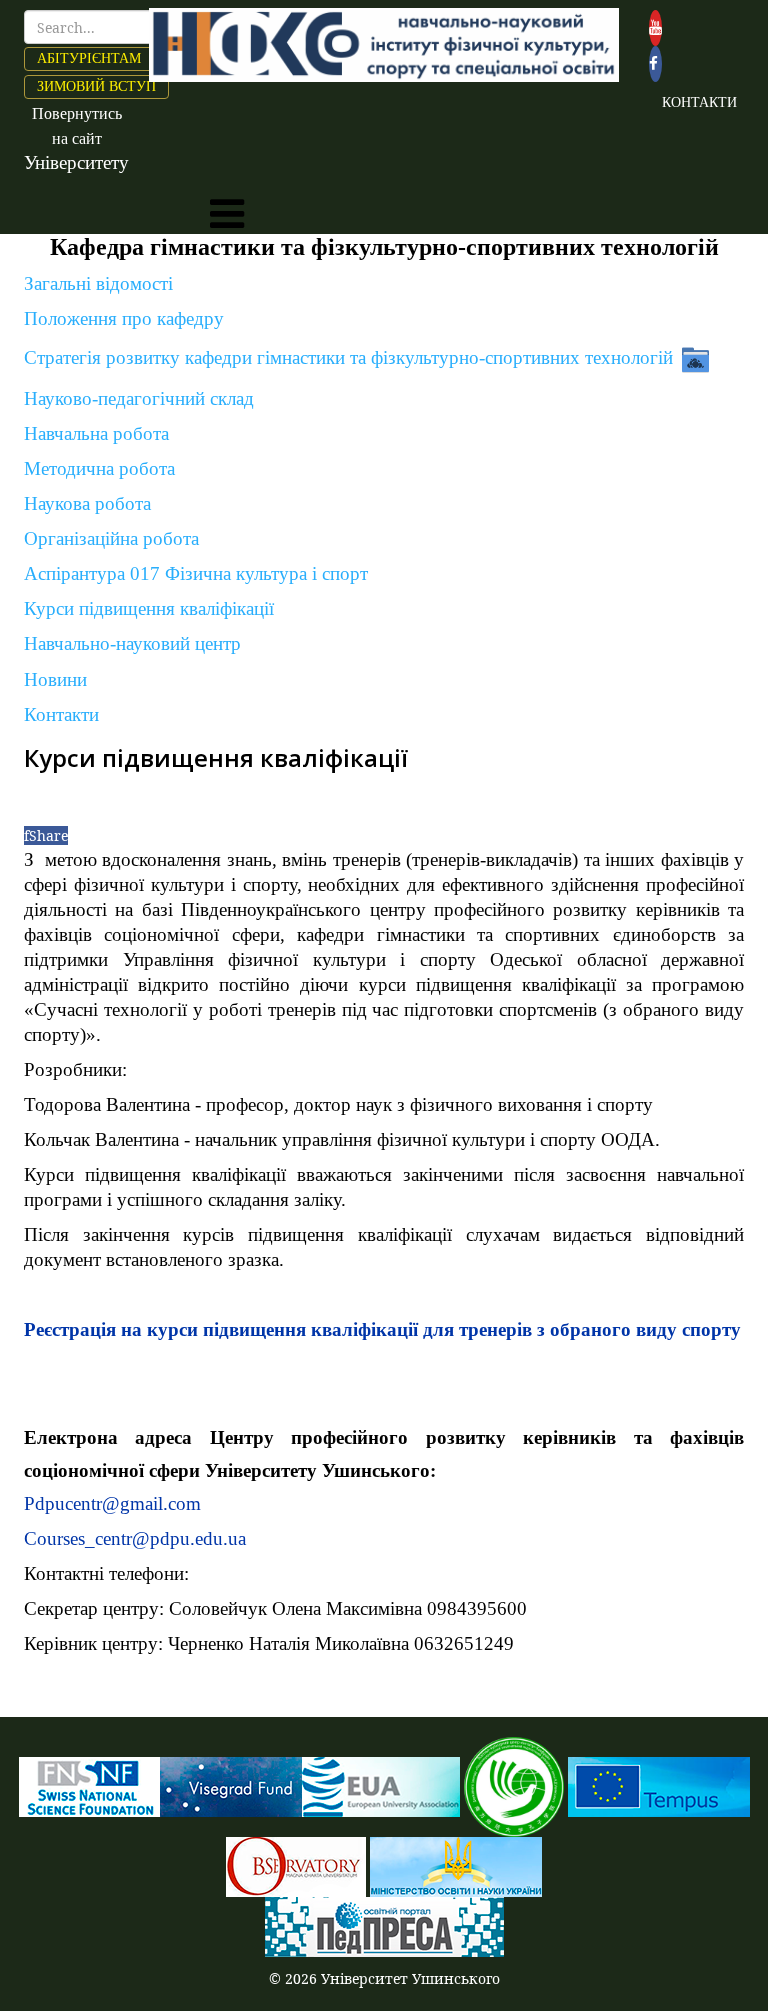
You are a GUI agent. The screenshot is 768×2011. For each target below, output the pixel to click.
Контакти (61, 714)
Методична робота (99, 468)
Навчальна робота (96, 433)
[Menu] (227, 214)
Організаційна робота (111, 538)
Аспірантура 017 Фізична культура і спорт (196, 573)
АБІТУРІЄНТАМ (89, 58)
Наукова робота (87, 503)
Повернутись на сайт (76, 138)
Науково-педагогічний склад (139, 398)
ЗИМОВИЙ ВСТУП (96, 86)
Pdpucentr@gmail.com (112, 1503)
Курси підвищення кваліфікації (149, 608)
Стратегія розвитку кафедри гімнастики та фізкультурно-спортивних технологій (348, 356)
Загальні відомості (98, 283)
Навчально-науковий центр (132, 643)
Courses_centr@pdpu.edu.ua (135, 1538)
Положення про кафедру (124, 318)
